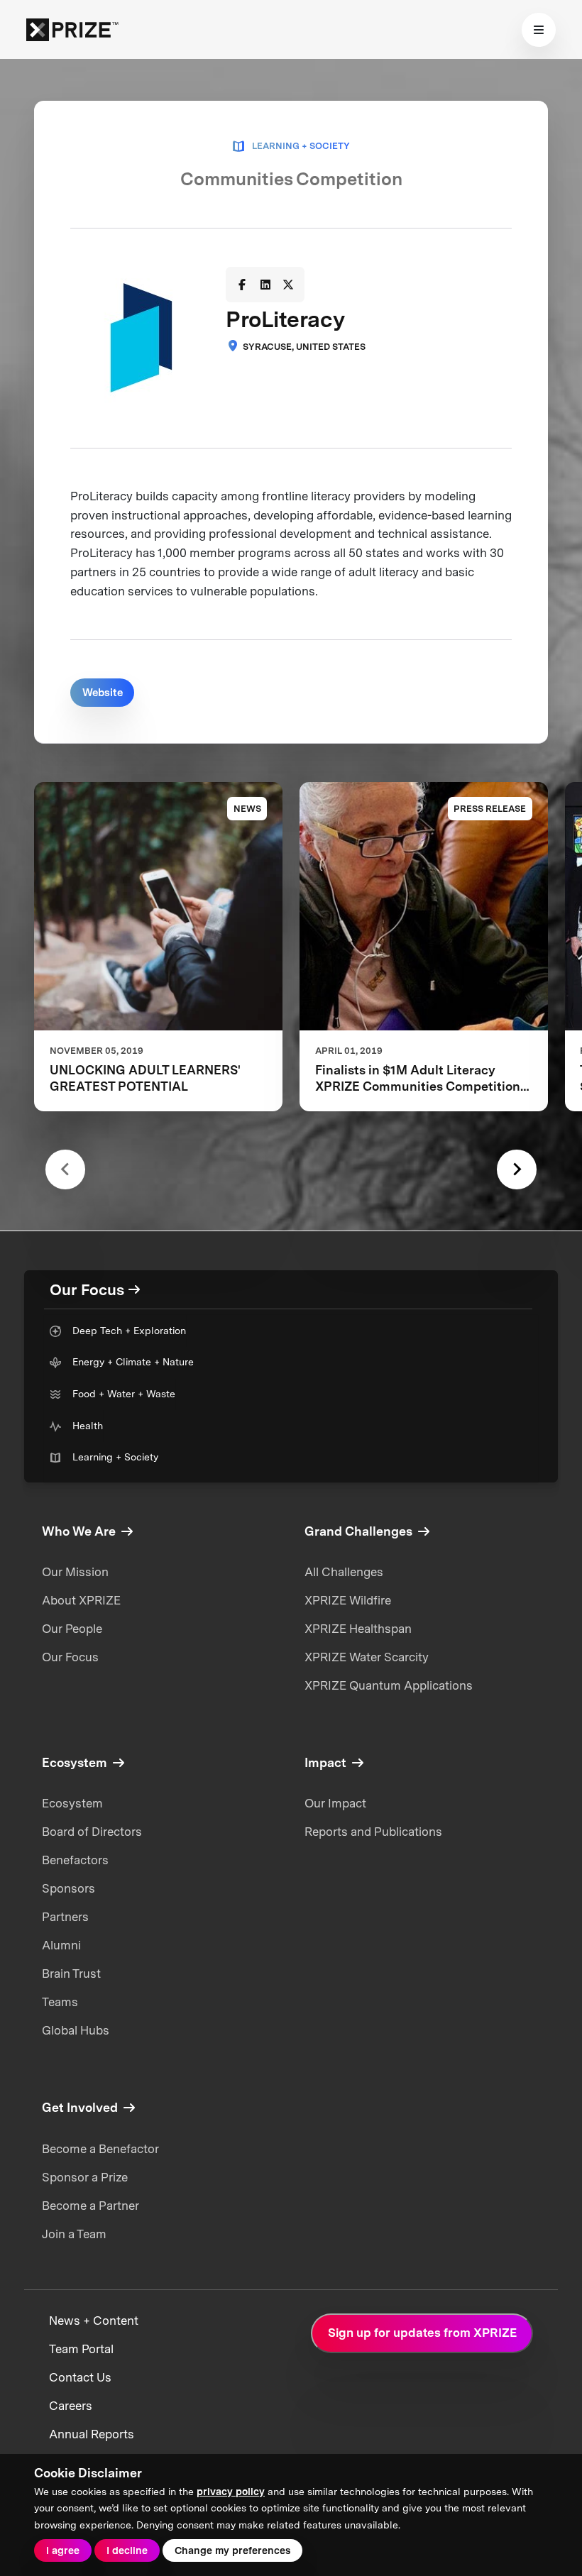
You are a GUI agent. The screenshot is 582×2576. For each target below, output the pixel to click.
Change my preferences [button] (232, 2550)
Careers (71, 2406)
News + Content (94, 2321)
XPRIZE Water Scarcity (367, 1657)
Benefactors (75, 1860)
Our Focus (70, 1657)
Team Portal (81, 2349)
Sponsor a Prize (85, 2177)
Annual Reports (92, 2434)
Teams (60, 2002)
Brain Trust (71, 1974)
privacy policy (231, 2492)
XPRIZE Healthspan (358, 1629)
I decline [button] (127, 2550)
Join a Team (74, 2234)
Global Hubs (76, 2030)
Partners (65, 1917)
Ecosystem (72, 1803)
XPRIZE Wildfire (348, 1600)
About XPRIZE (81, 1600)
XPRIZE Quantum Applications (389, 1685)
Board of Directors (92, 1832)
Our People (72, 1629)
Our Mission (75, 1572)
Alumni (61, 1945)
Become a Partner (90, 2206)
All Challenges (344, 1572)
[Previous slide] (65, 1169)
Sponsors (68, 1888)
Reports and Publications (373, 1832)
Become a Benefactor (100, 2149)
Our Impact (335, 1803)
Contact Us (80, 2377)
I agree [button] (63, 2550)
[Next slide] (516, 1169)
